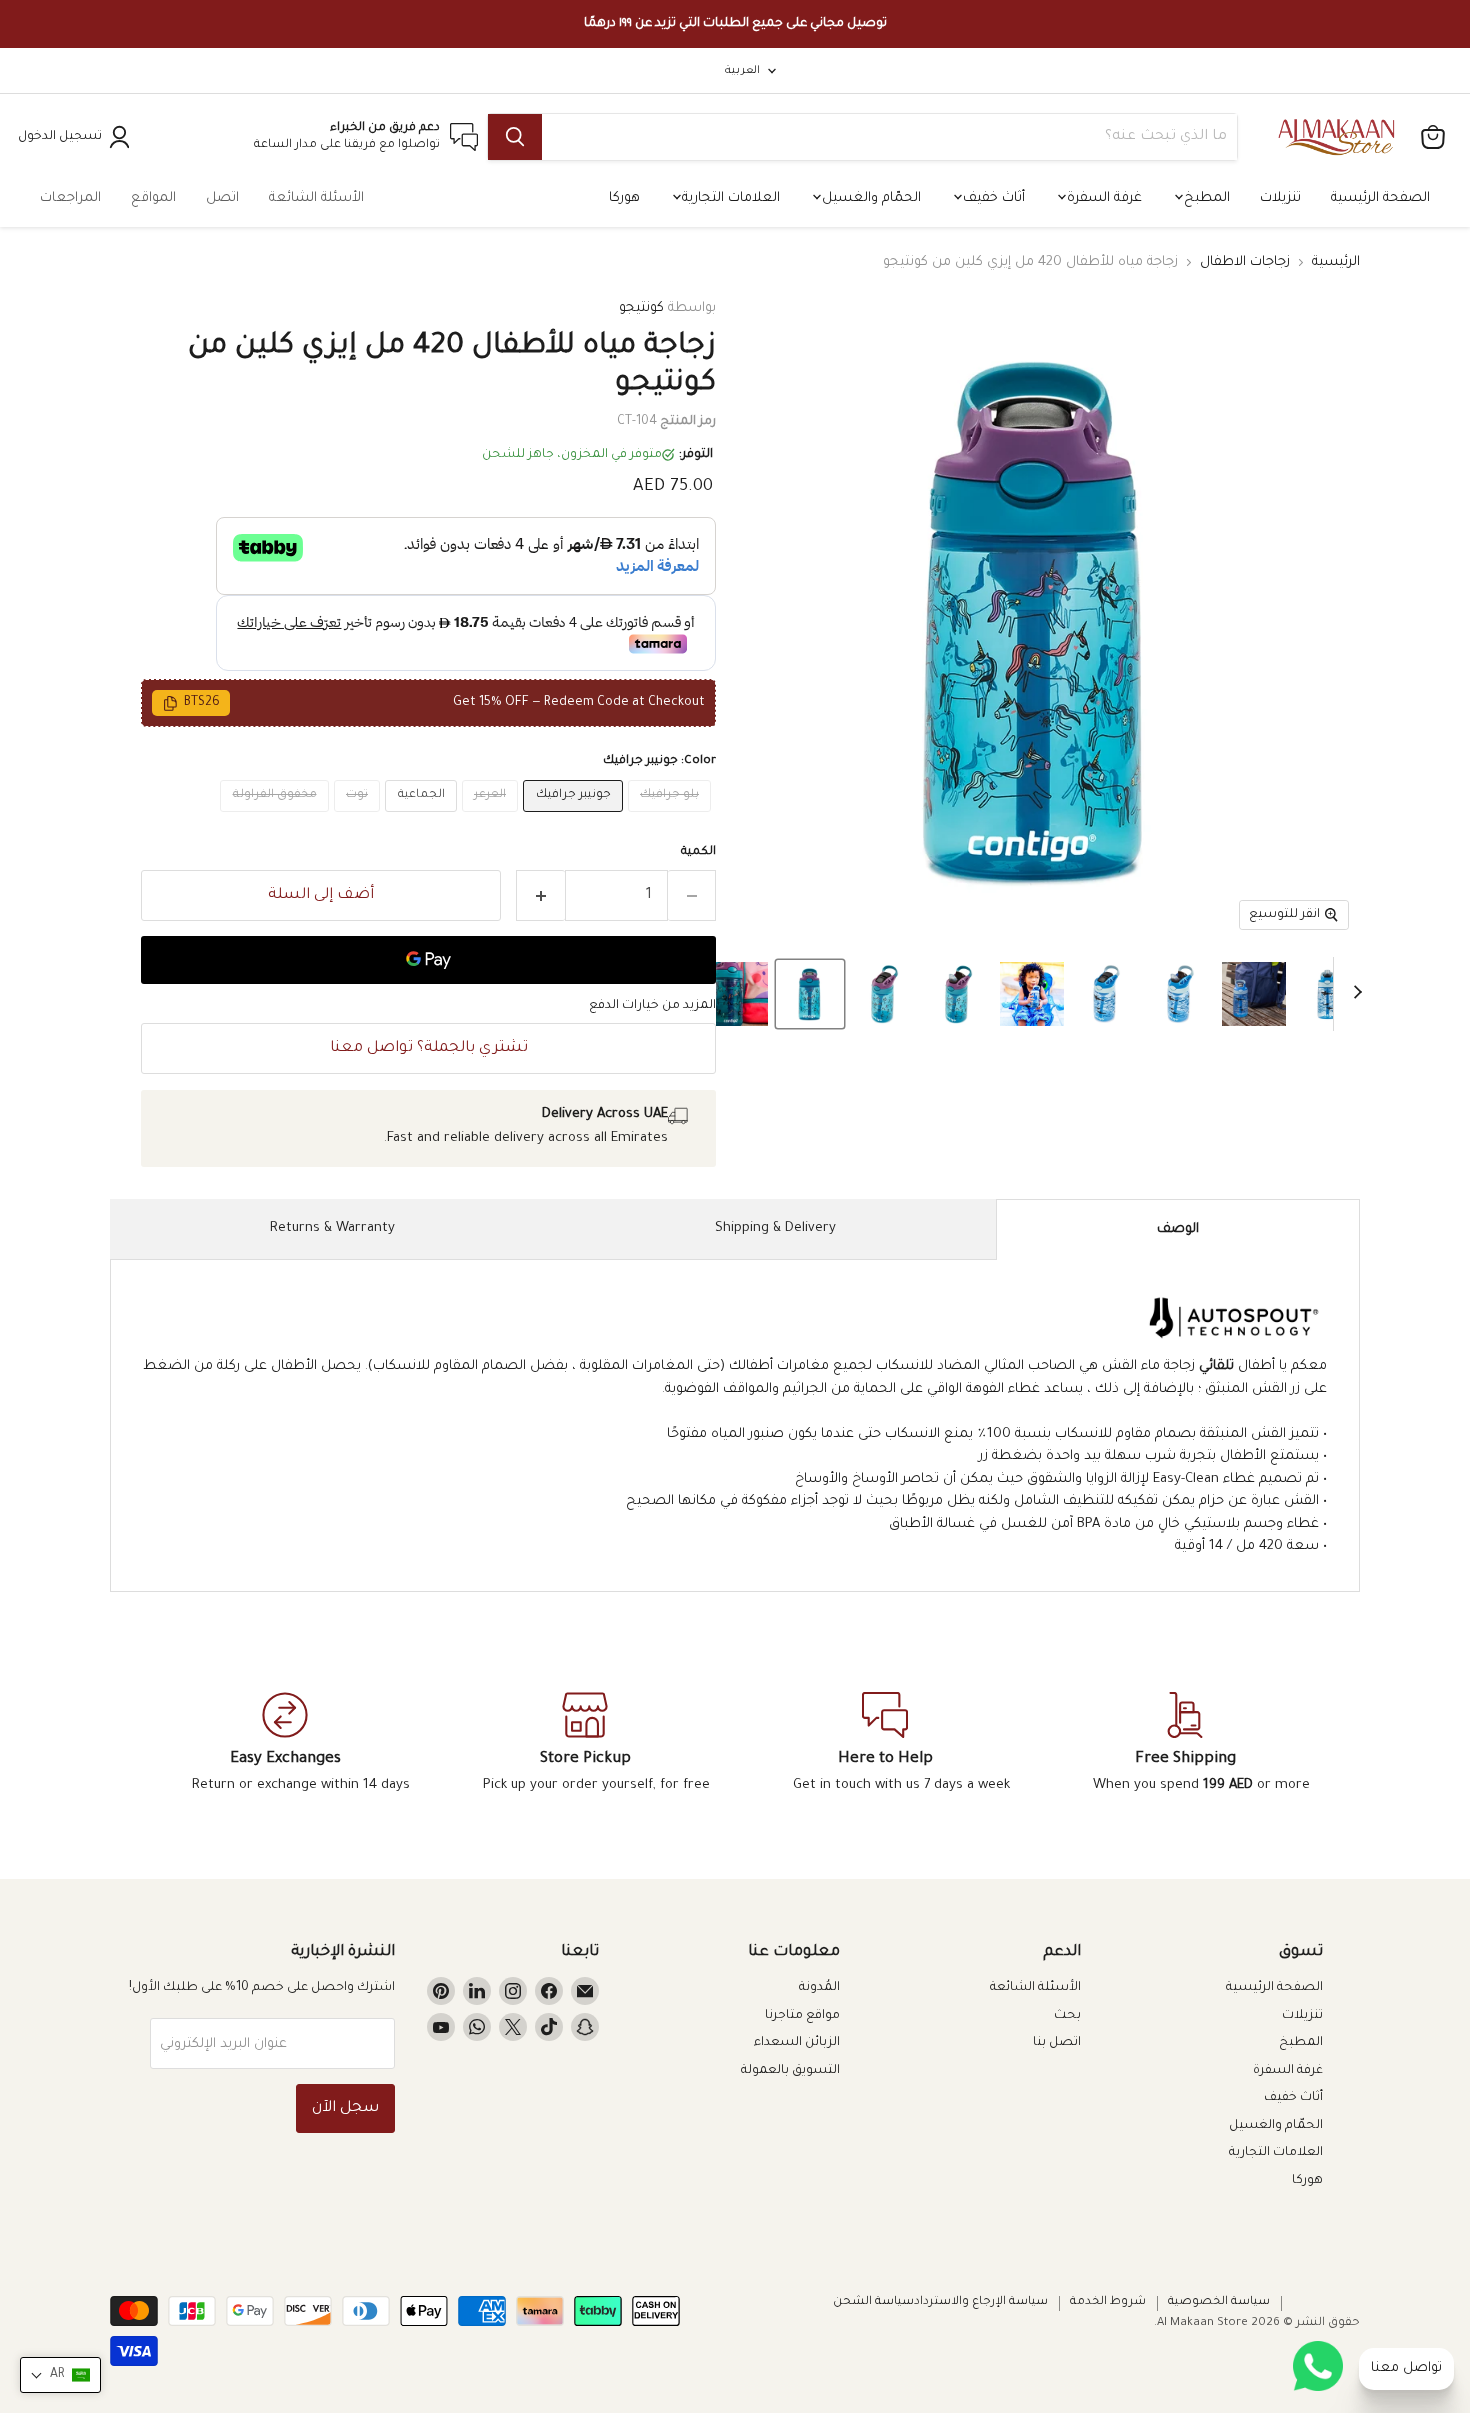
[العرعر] (493, 819)
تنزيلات (1280, 198)
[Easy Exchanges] (285, 1744)
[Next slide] (1349, 994)
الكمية (698, 852)
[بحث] (515, 137)
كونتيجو (641, 308)
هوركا (624, 198)
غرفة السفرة (1102, 198)
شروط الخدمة (1108, 2302)
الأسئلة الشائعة (316, 198)
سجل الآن (345, 2108)
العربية (742, 71)
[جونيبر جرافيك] (575, 819)
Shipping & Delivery (775, 1228)
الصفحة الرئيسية (1380, 198)
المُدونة (819, 1988)
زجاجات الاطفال (1245, 262)
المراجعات (70, 198)
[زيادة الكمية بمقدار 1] (540, 895)
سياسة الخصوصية (1219, 2302)
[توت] (360, 819)
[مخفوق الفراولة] (277, 819)
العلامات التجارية (729, 198)
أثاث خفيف (992, 198)
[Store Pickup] (585, 1744)
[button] (1328, 994)
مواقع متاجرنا (802, 2016)
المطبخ (1205, 198)
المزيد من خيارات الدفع (652, 1006)
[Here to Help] (885, 1744)
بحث (1067, 2016)
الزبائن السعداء (797, 2043)
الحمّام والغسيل (869, 198)
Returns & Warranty (332, 1228)
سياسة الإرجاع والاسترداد (981, 2302)
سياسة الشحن (873, 2302)
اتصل (222, 198)
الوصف (1178, 1229)
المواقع (153, 198)
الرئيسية (1336, 262)
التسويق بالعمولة (790, 2071)
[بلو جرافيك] (672, 819)
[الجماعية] (423, 819)
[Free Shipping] (1185, 1744)
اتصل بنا (1057, 2043)
